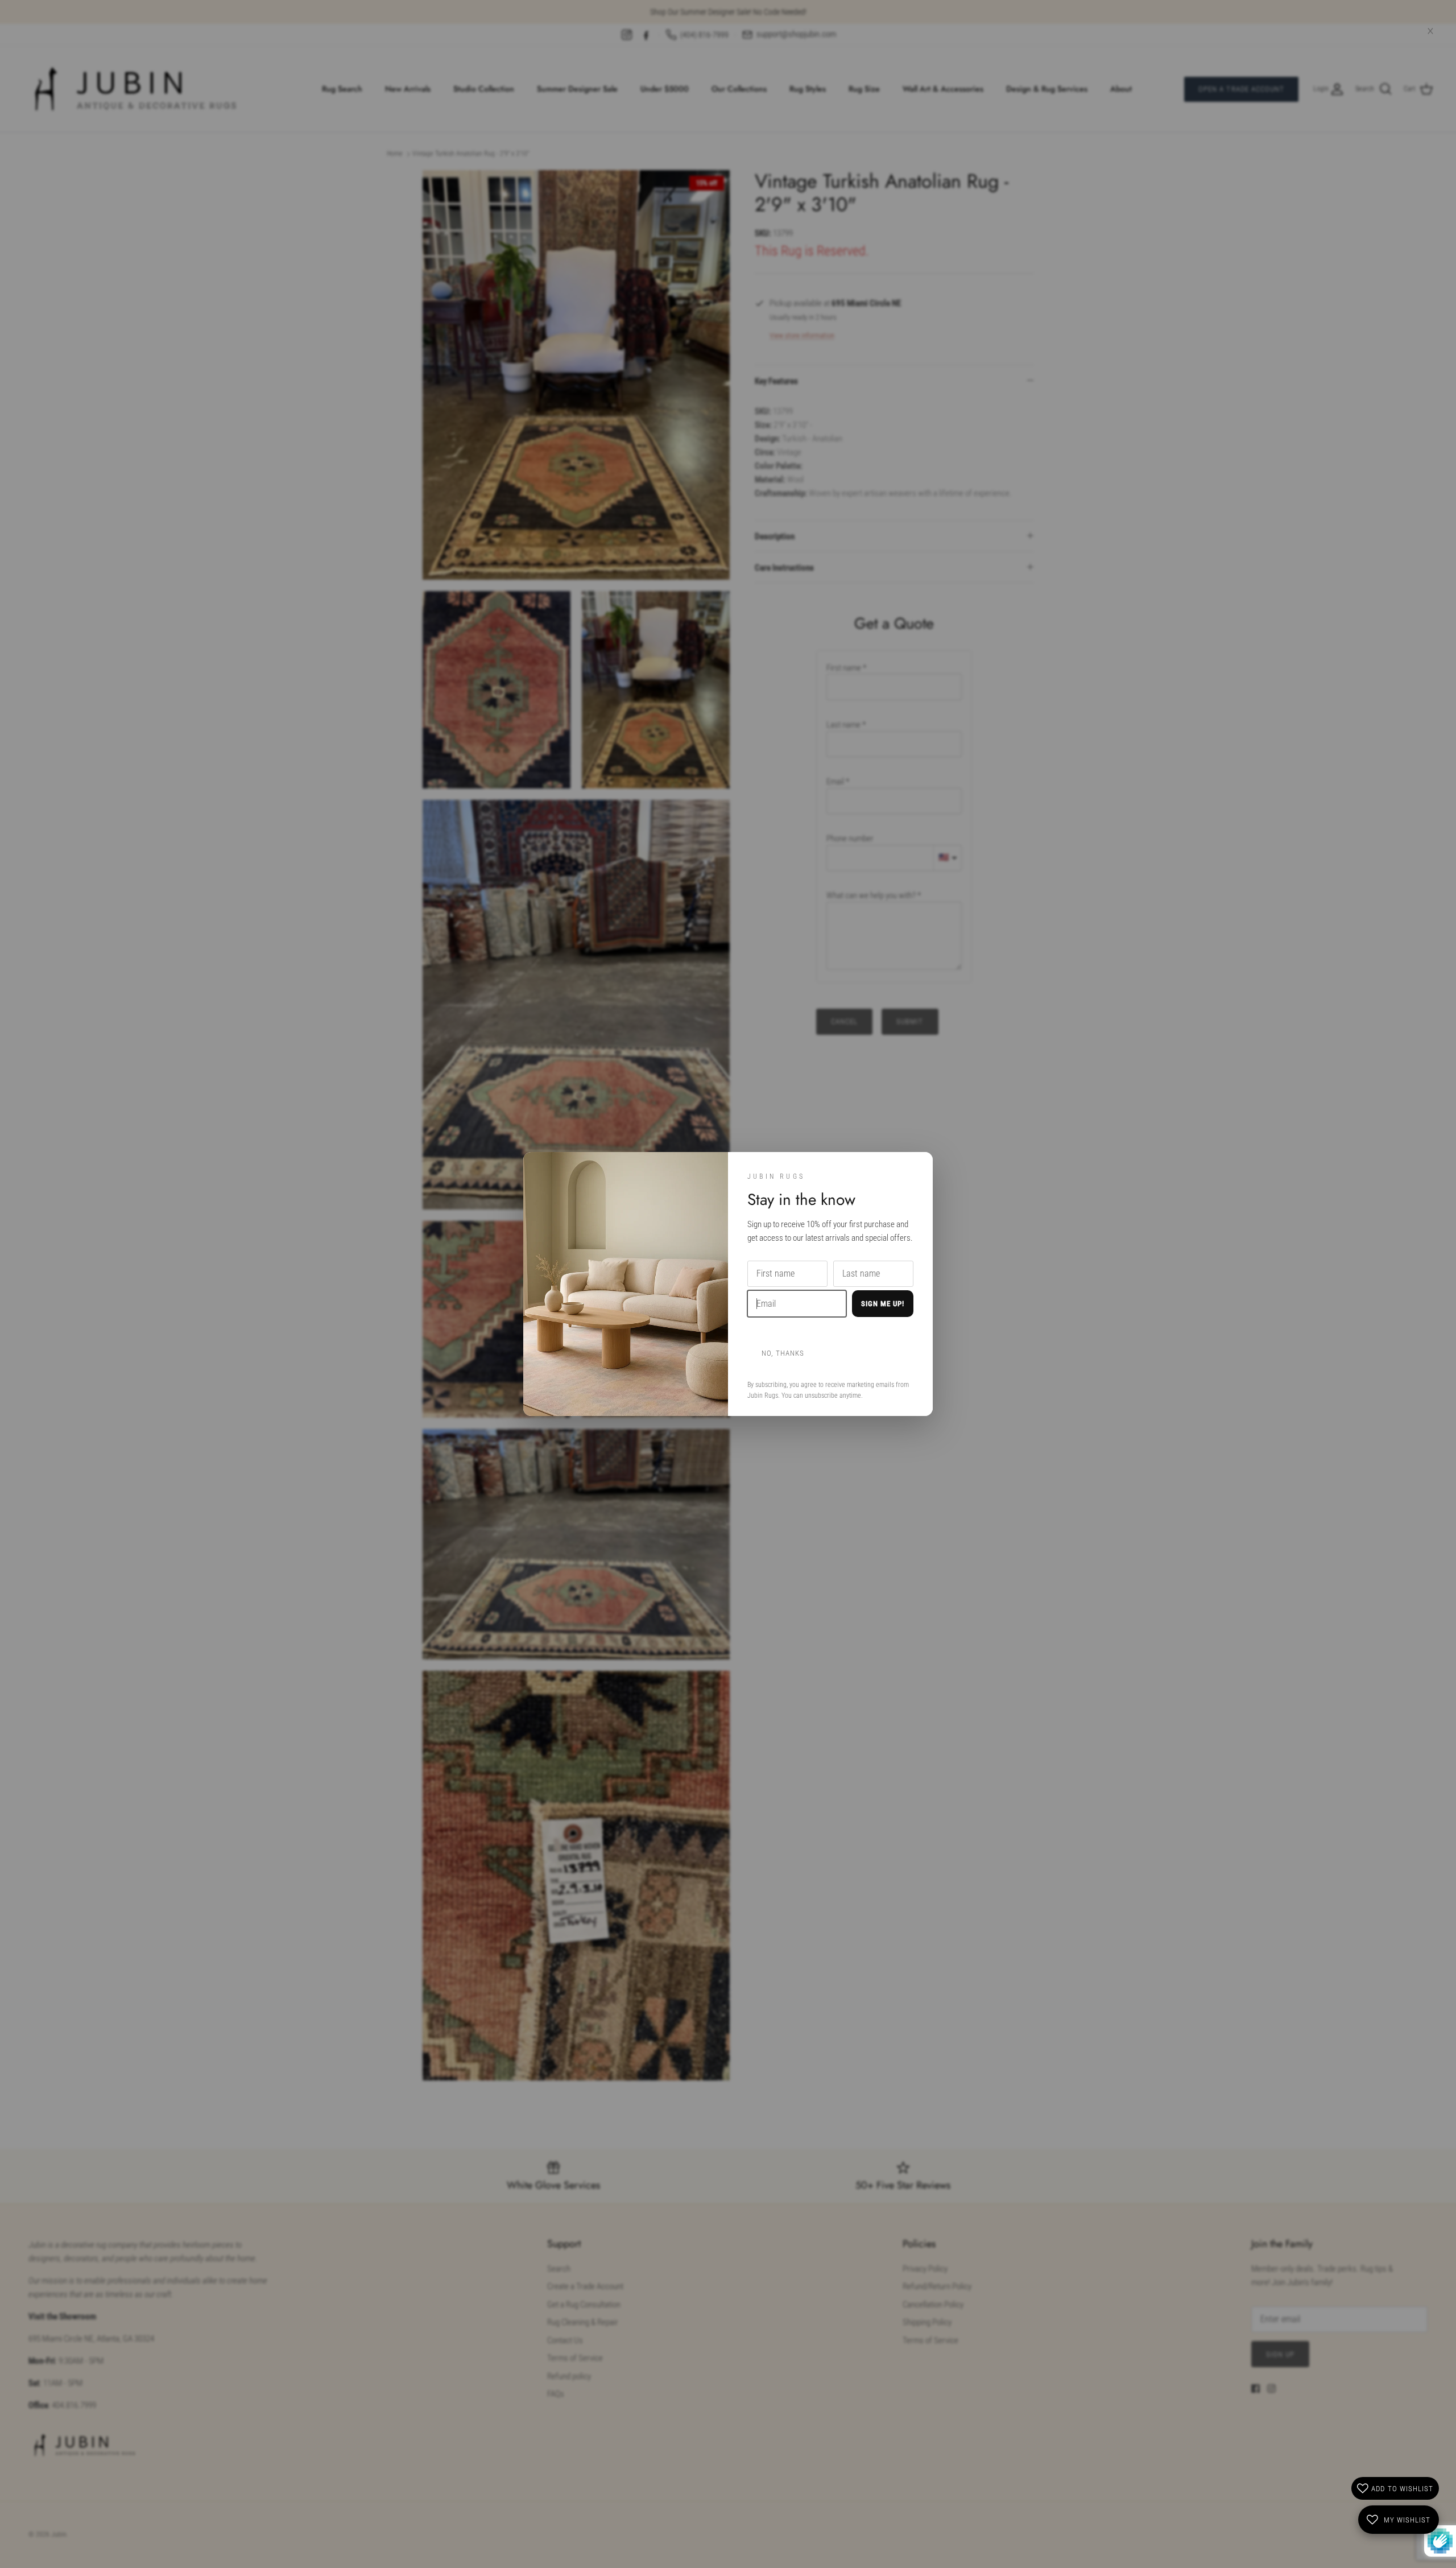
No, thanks (783, 1353)
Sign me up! (883, 1304)
